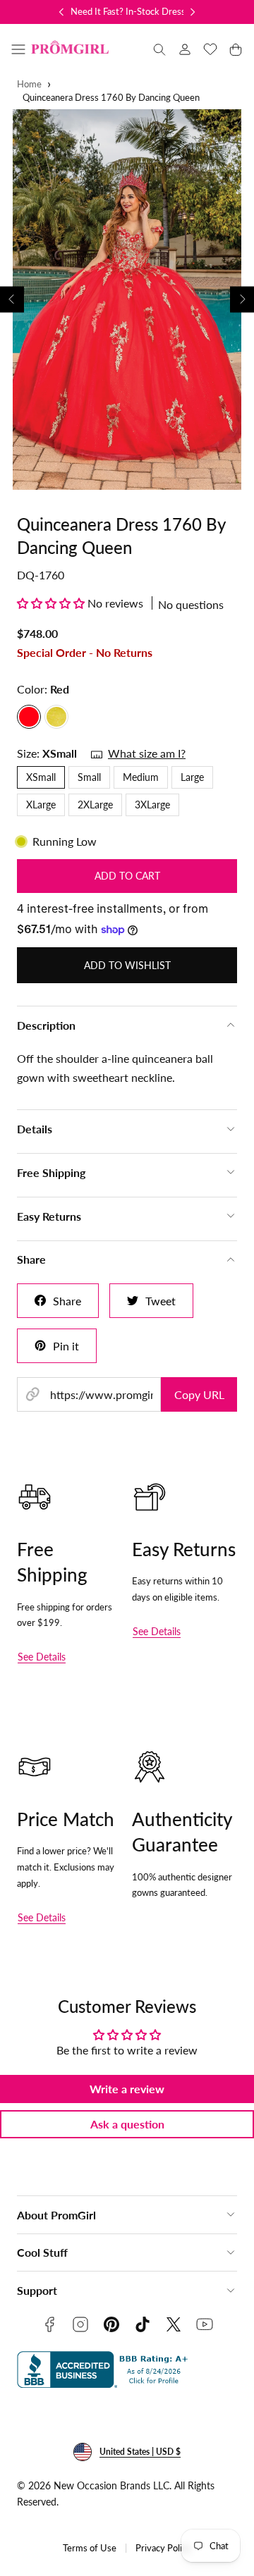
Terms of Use (90, 2548)
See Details (42, 1657)
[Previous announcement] (61, 12)
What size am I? (147, 753)
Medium (141, 777)
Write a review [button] (127, 2089)
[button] (18, 49)
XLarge (41, 805)
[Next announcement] (193, 12)
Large (192, 777)
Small (89, 777)
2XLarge (95, 805)
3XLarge (152, 805)
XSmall (41, 777)
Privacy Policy (163, 2548)
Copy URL (199, 1394)
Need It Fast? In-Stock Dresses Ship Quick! (156, 11)
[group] (127, 300)
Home (29, 84)
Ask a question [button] (127, 2124)
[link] (185, 49)
